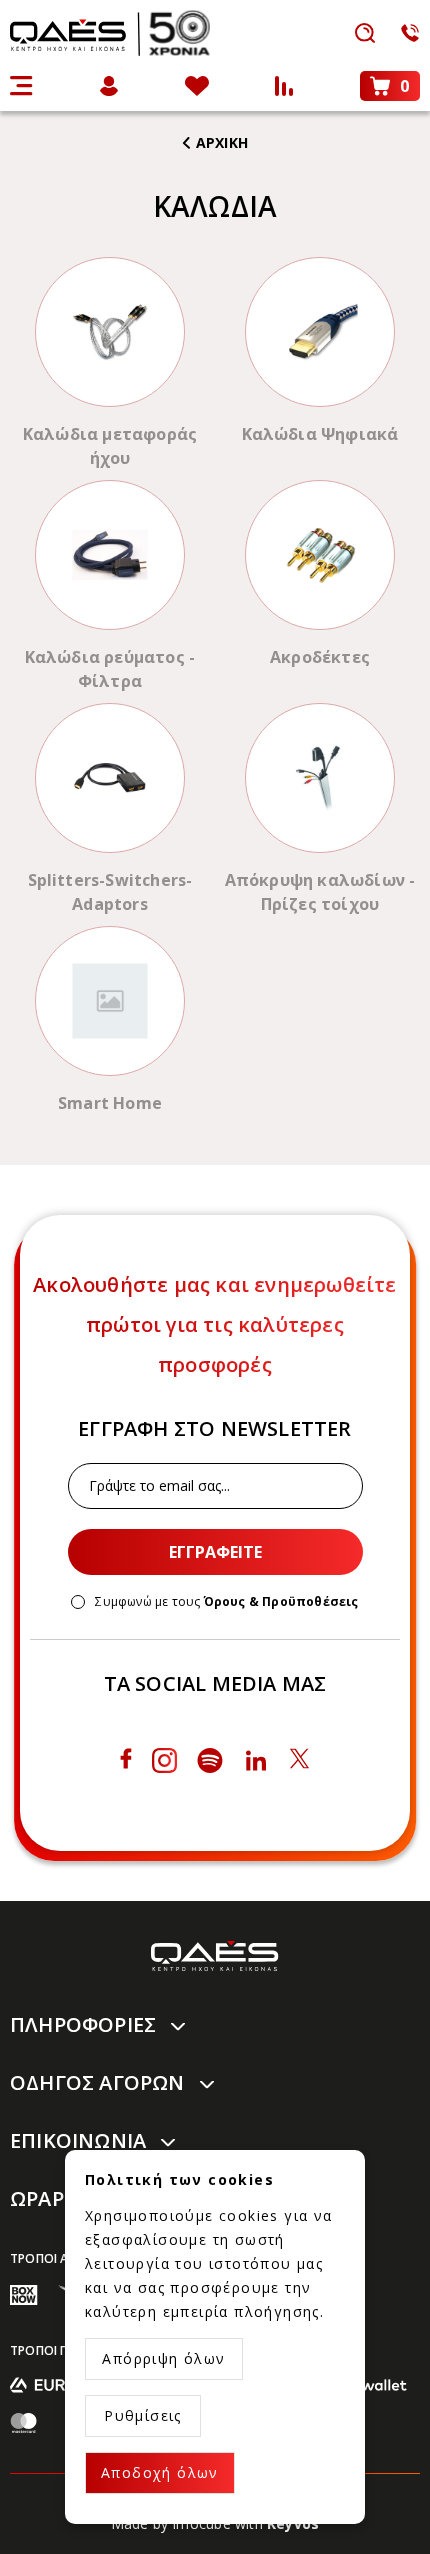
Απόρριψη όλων (163, 2358)
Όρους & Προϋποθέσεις (281, 1601)
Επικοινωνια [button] (78, 2140)
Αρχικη (222, 142)
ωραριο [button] (48, 2198)
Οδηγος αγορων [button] (97, 2082)
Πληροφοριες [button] (83, 2024)
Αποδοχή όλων (160, 2472)
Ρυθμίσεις (143, 2415)
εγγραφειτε (215, 1552)
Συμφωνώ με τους (226, 1602)
